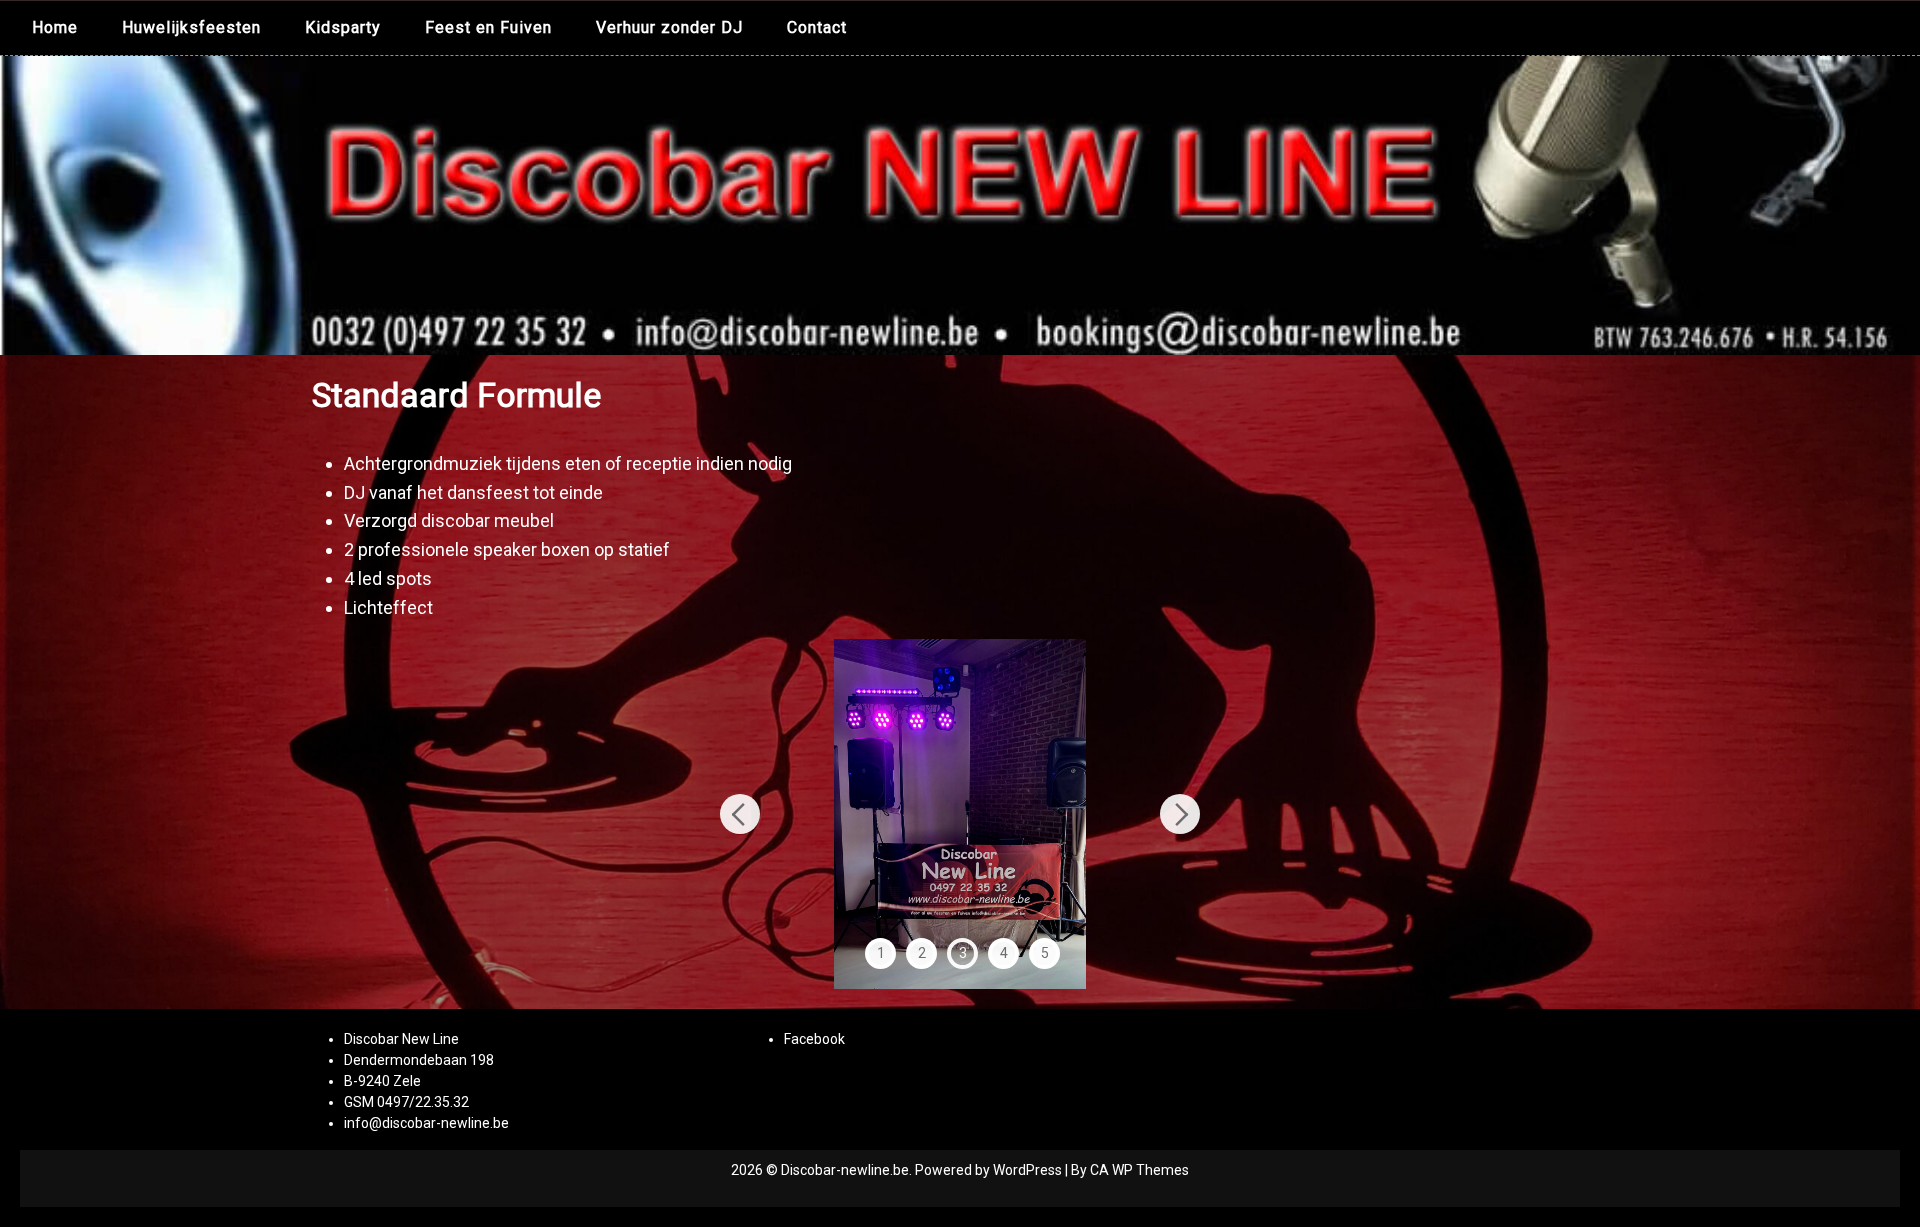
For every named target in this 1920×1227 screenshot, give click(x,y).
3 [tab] (963, 953)
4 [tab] (1004, 953)
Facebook (814, 1039)
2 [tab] (922, 953)
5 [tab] (1045, 953)
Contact (817, 27)
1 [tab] (881, 953)
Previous (740, 814)
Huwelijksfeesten (191, 27)
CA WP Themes (1139, 1170)
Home (55, 27)
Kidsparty (343, 27)
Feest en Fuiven (488, 27)
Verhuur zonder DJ (669, 27)
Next (1180, 814)
